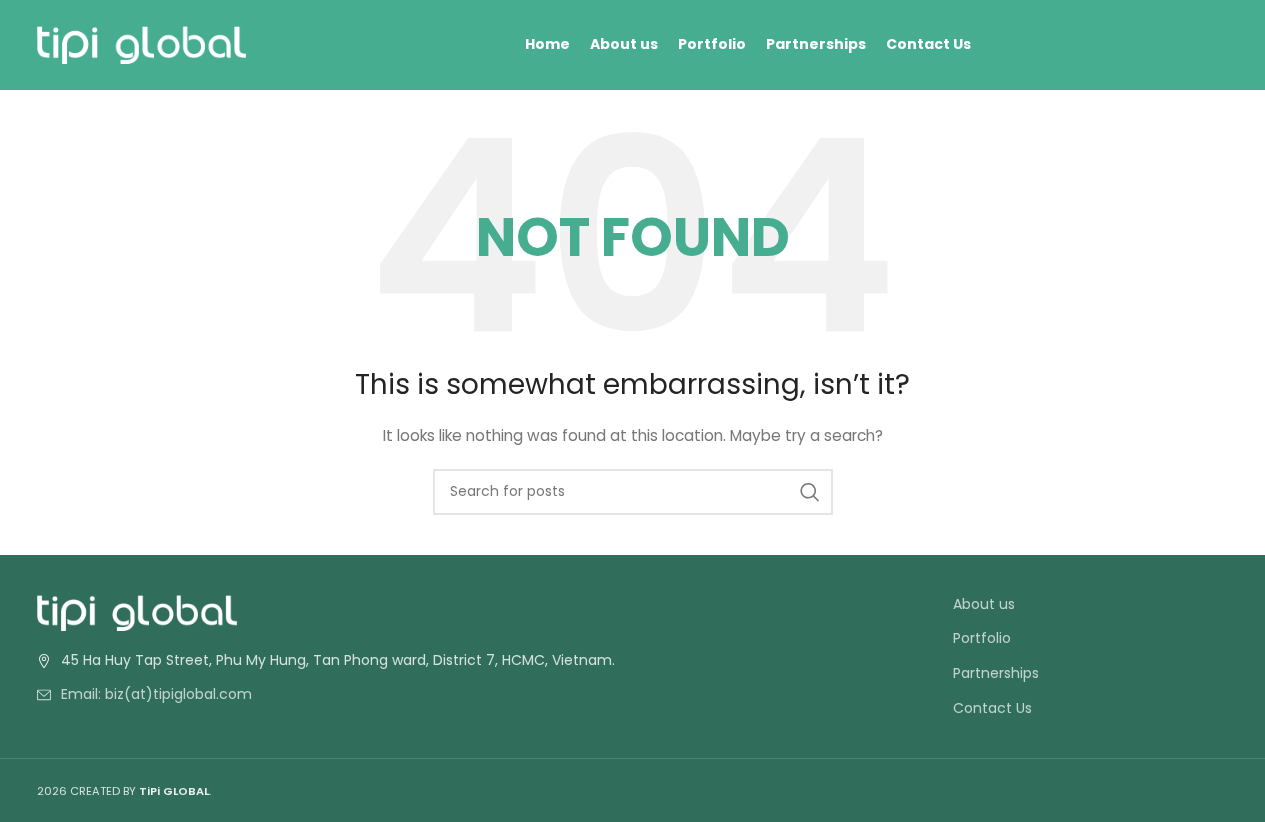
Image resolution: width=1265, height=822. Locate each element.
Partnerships (996, 673)
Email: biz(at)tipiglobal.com (156, 694)
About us (984, 604)
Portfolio (982, 638)
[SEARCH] (810, 492)
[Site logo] (142, 44)
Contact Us (992, 708)
